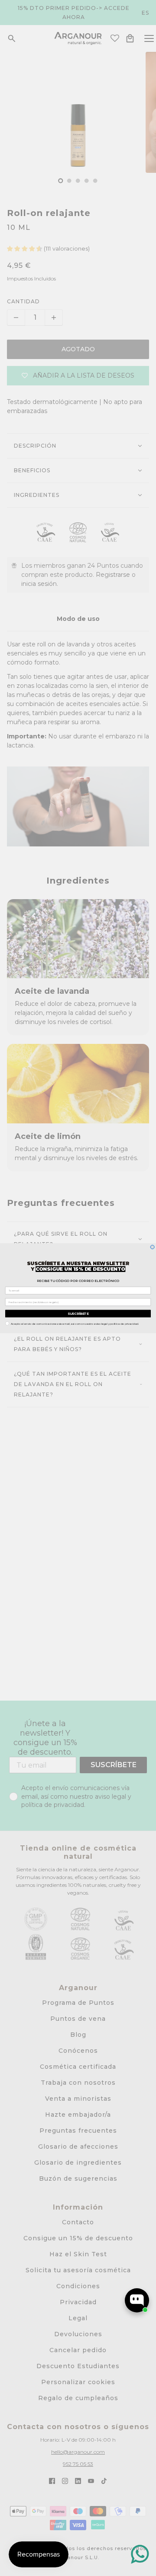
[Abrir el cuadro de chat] (137, 2300)
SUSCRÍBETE (78, 1313)
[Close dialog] (152, 1247)
